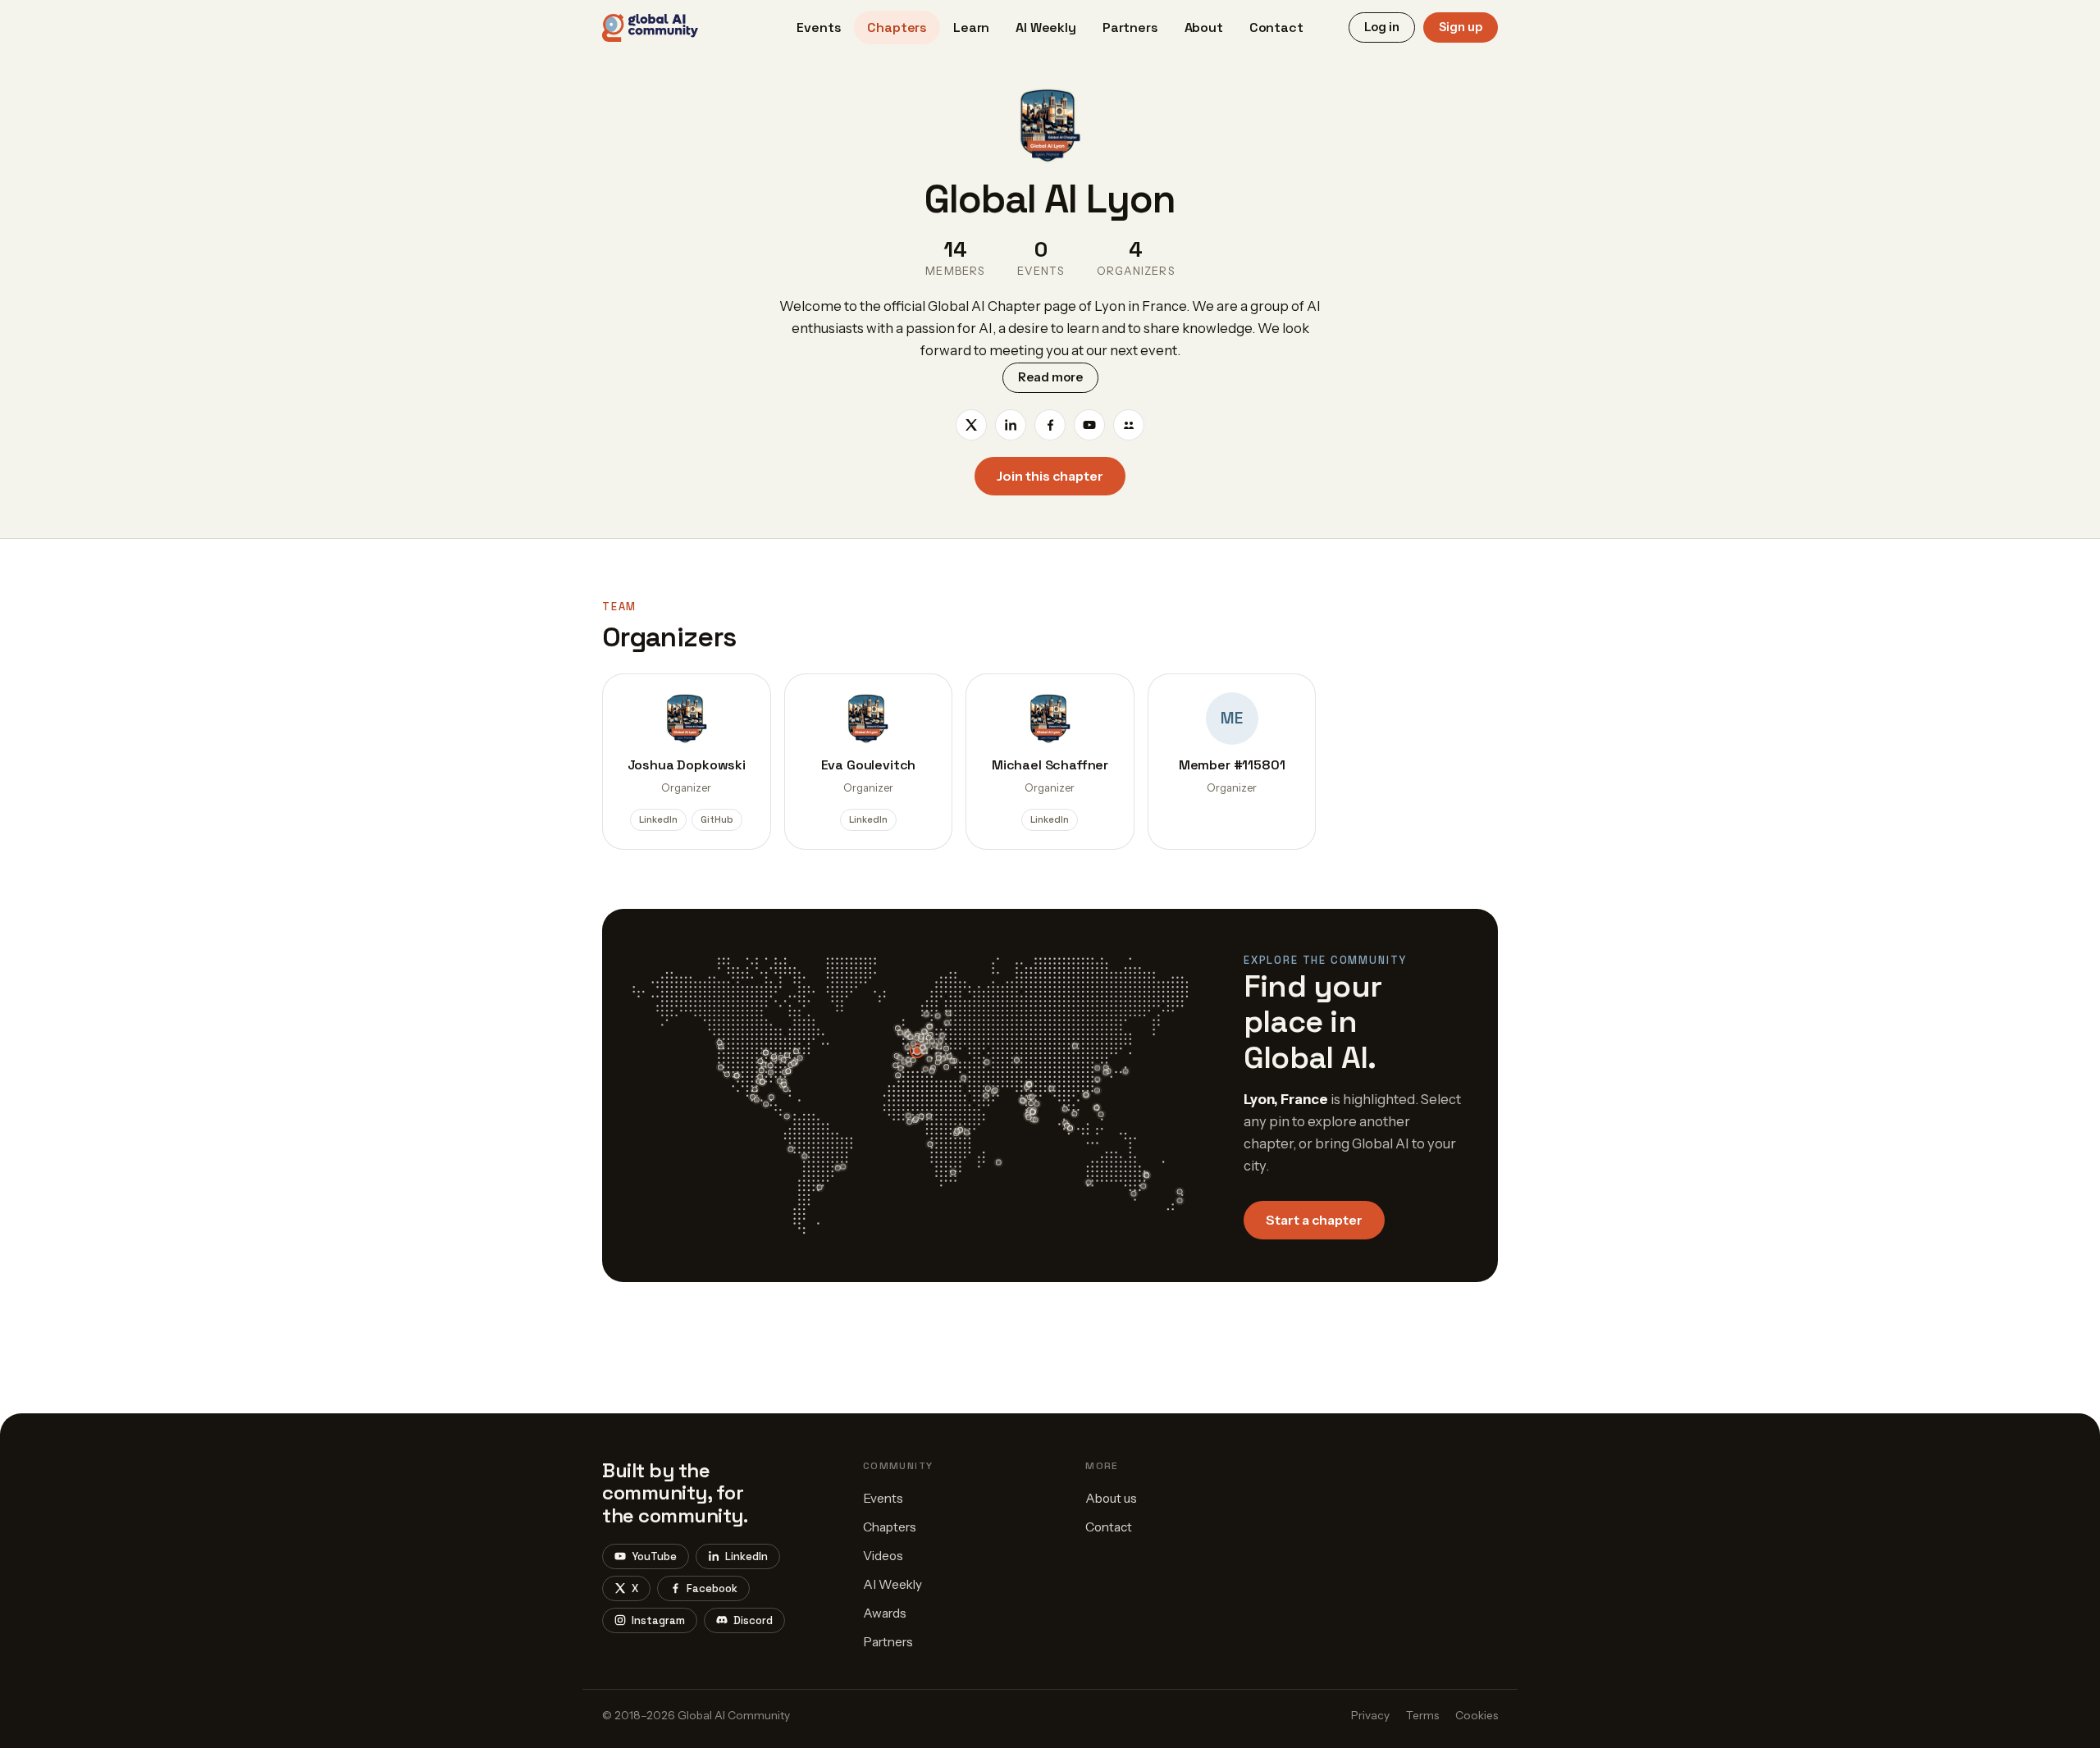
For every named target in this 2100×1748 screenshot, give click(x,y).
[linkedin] (1011, 425)
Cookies (1477, 1715)
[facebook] (1050, 425)
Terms (1422, 1715)
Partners (1130, 27)
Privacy (1370, 1715)
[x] (971, 425)
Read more (1050, 377)
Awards (885, 1613)
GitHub (717, 819)
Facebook (712, 1588)
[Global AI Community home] (650, 28)
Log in (1382, 27)
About (1204, 27)
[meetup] (1129, 425)
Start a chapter (1314, 1220)
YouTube (654, 1556)
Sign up (1461, 27)
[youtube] (1089, 425)
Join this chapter (1050, 476)
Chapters (897, 27)
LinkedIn (658, 819)
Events (819, 27)
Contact (1276, 27)
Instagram (658, 1620)
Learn (971, 27)
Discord (753, 1620)
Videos (883, 1556)
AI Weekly (1046, 27)
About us (1111, 1498)
